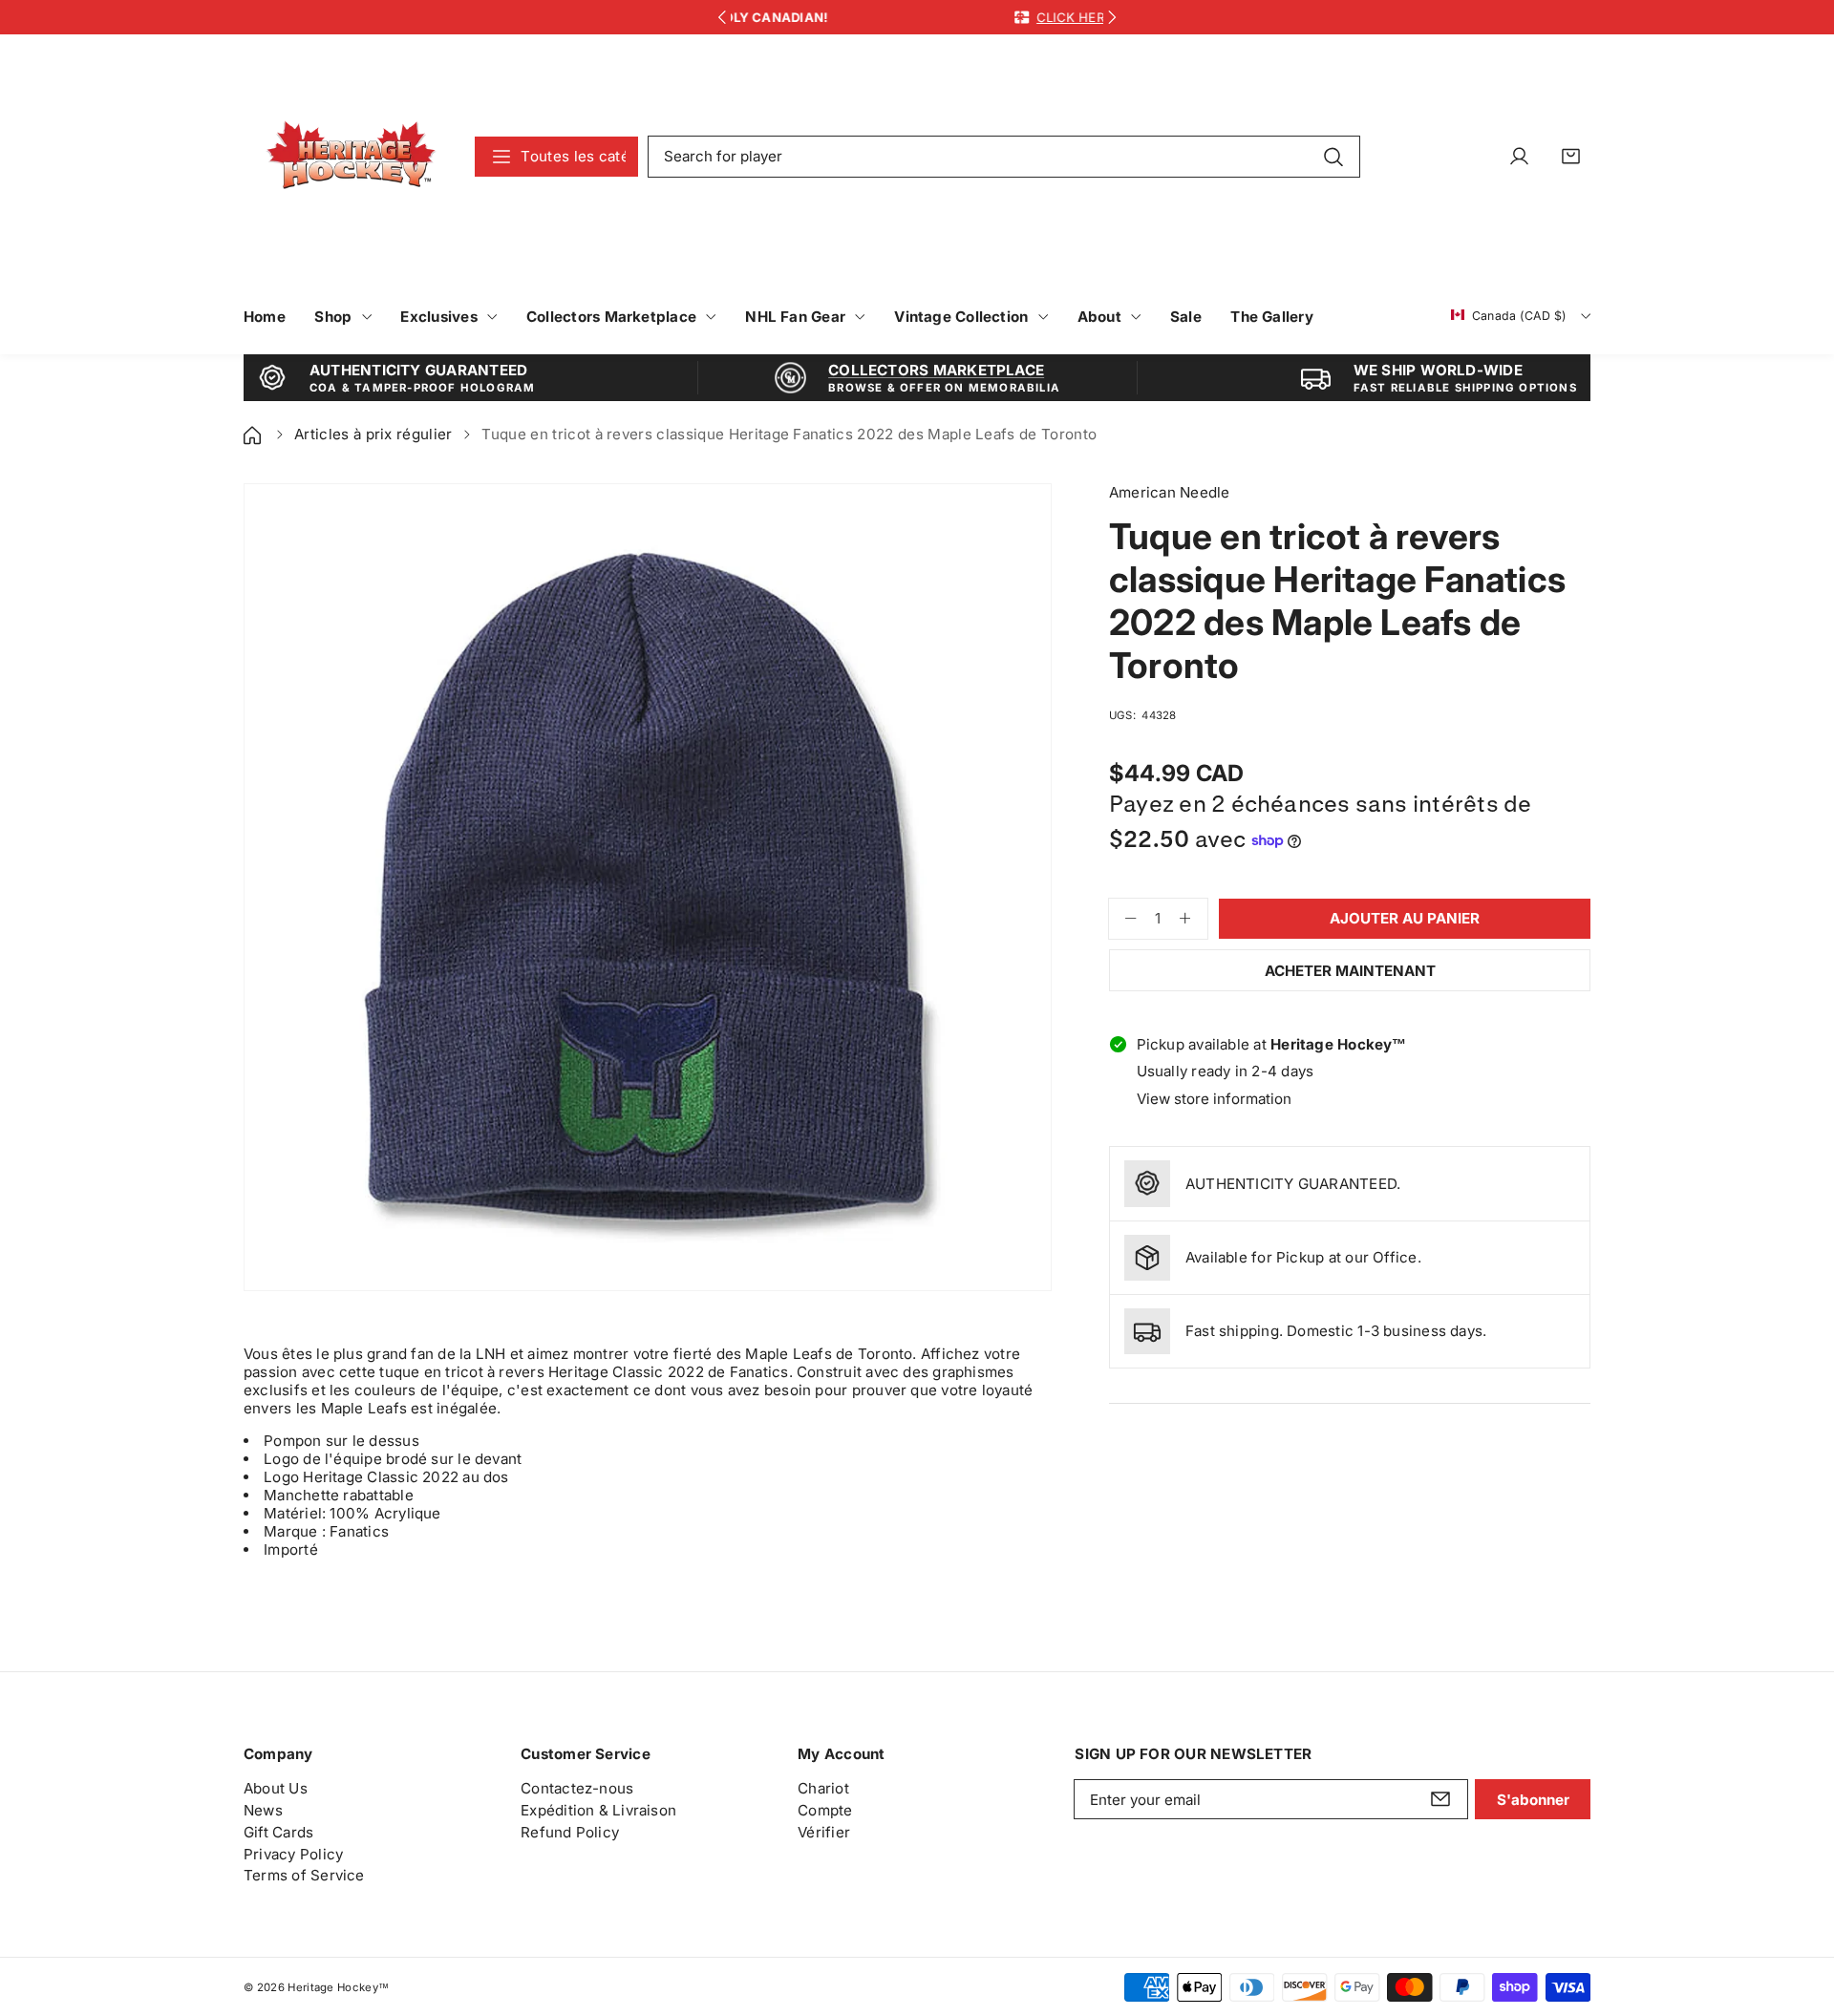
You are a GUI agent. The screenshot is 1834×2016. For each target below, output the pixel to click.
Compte (825, 1810)
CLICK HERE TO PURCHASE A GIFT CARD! (983, 17)
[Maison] (254, 434)
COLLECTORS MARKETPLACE (936, 370)
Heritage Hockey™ (338, 1987)
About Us (276, 1788)
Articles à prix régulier (373, 434)
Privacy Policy (293, 1854)
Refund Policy (570, 1832)
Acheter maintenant (1350, 971)
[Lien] (351, 156)
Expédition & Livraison (598, 1810)
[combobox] (1004, 157)
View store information (1214, 1099)
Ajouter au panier (1405, 918)
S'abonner (1533, 1800)
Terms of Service (304, 1875)
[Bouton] (722, 18)
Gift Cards (278, 1832)
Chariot (823, 1788)
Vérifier (824, 1832)
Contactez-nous (577, 1788)
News (263, 1810)
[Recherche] (1333, 156)
